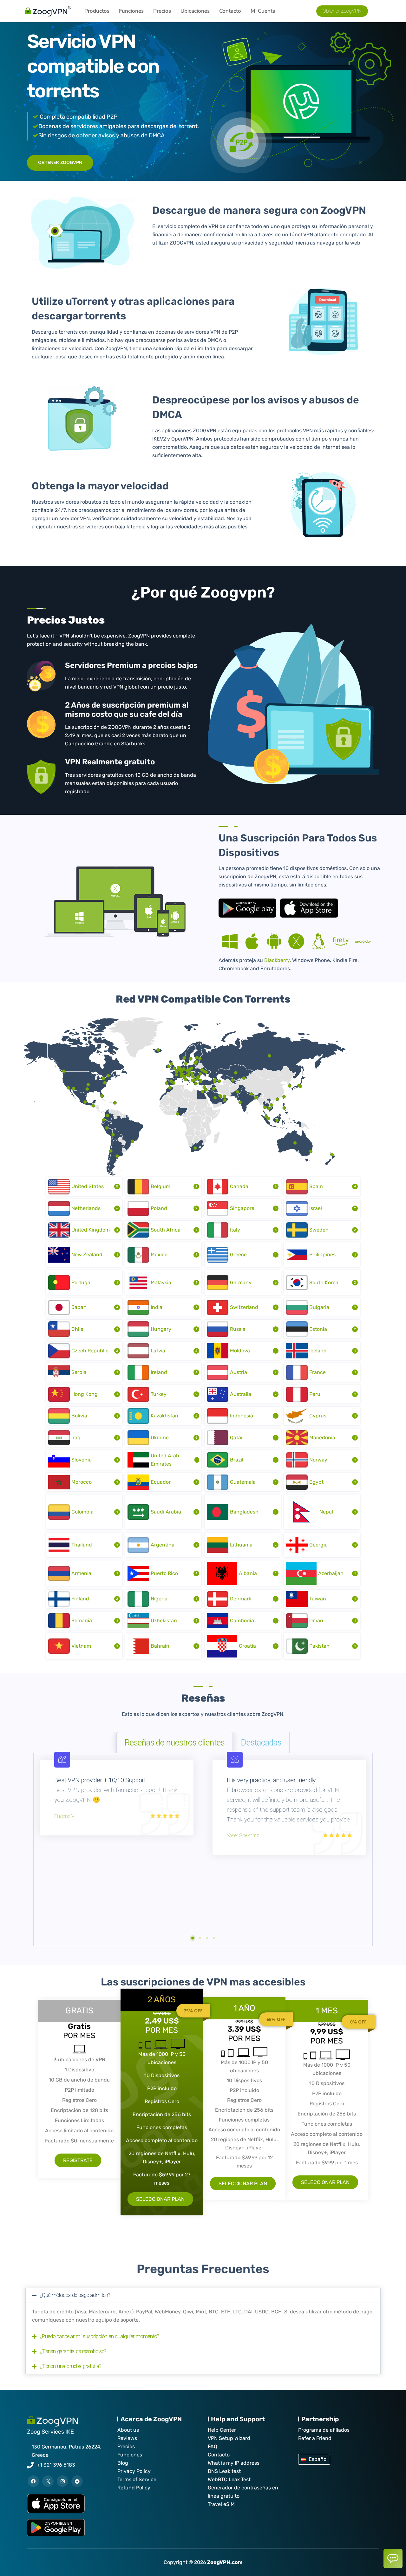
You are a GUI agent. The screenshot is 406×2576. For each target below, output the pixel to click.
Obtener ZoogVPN (60, 163)
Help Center (222, 2430)
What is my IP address (234, 2463)
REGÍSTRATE (78, 2160)
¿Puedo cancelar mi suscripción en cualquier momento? (99, 2336)
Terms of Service (137, 2479)
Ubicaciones (195, 11)
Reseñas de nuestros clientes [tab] (175, 1743)
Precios (162, 11)
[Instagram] (62, 2481)
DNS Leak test (224, 2471)
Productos (97, 11)
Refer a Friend (315, 2438)
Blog (123, 2463)
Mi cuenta (263, 11)
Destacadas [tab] (261, 1743)
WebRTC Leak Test (229, 2479)
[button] (193, 1938)
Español (318, 2459)
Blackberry (277, 960)
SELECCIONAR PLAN (160, 2199)
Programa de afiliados (324, 2430)
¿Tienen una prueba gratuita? (70, 2366)
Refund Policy (134, 2488)
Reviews (127, 2438)
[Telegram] (77, 2481)
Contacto (230, 11)
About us (128, 2430)
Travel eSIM (221, 2504)
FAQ (213, 2446)
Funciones (131, 11)
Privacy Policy (134, 2471)
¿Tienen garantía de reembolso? (73, 2351)
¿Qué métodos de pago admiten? (75, 2295)
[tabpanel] (203, 1850)
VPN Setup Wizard (229, 2438)
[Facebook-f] (33, 2481)
